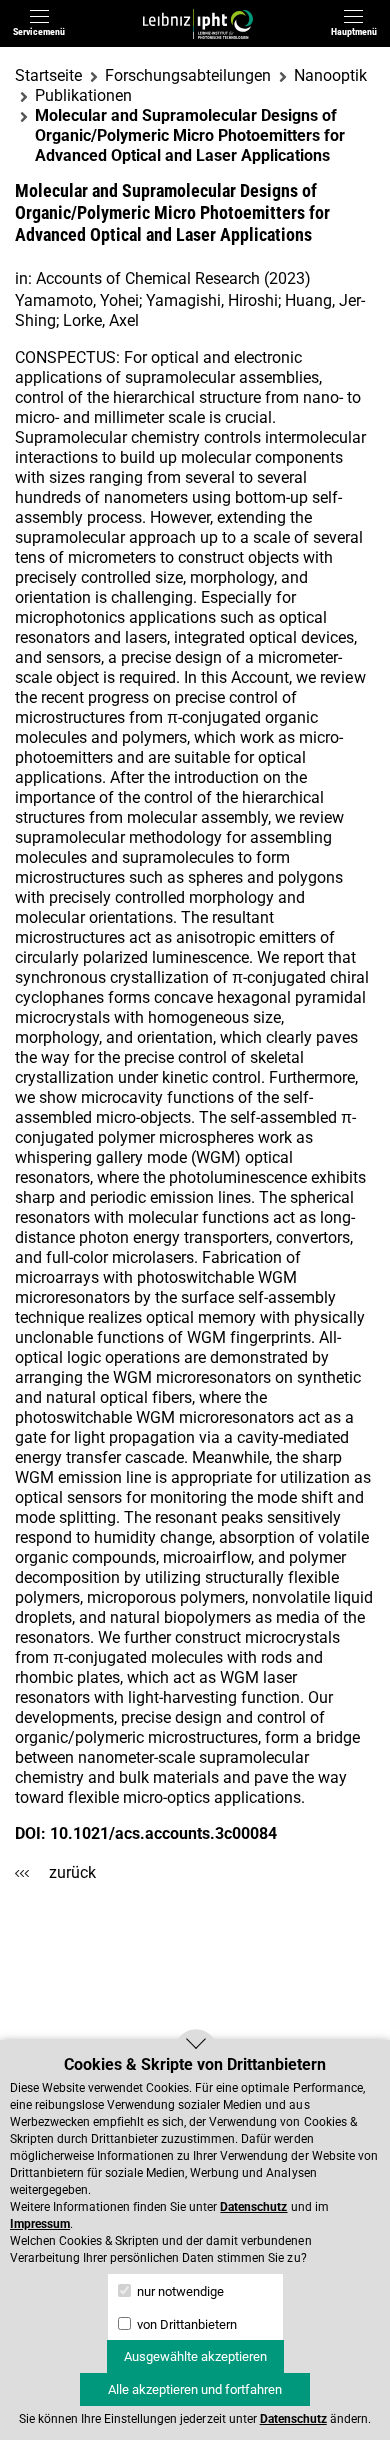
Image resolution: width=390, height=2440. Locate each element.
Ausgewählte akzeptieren (195, 2356)
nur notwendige (179, 2291)
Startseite (48, 75)
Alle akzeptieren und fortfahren (195, 2389)
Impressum (40, 2224)
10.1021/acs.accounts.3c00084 (163, 1833)
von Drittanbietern (185, 2324)
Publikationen (83, 95)
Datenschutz (253, 2207)
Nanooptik (330, 75)
